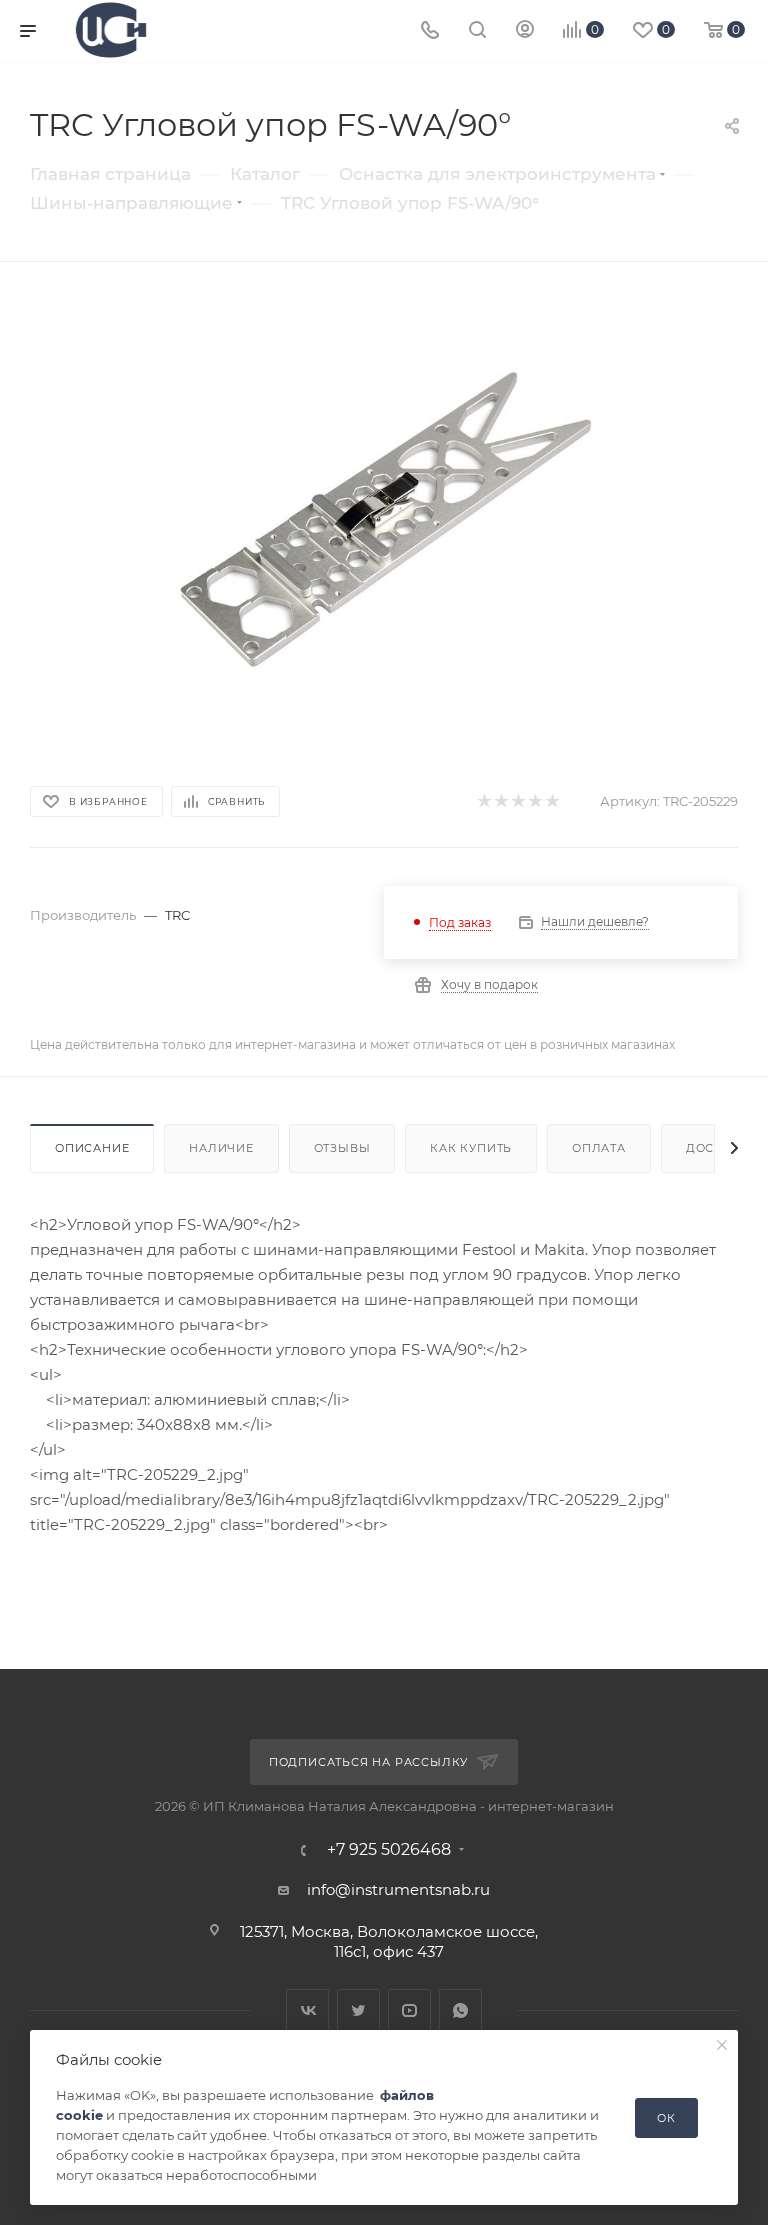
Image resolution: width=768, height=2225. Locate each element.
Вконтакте (307, 2010)
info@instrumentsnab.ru (398, 1889)
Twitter (358, 2010)
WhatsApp (460, 2010)
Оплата (599, 1148)
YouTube (409, 2010)
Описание (92, 1148)
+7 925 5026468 (389, 1850)
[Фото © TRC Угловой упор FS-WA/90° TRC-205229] (384, 520)
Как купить (471, 1148)
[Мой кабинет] (525, 31)
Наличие (221, 1148)
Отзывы (342, 1148)
